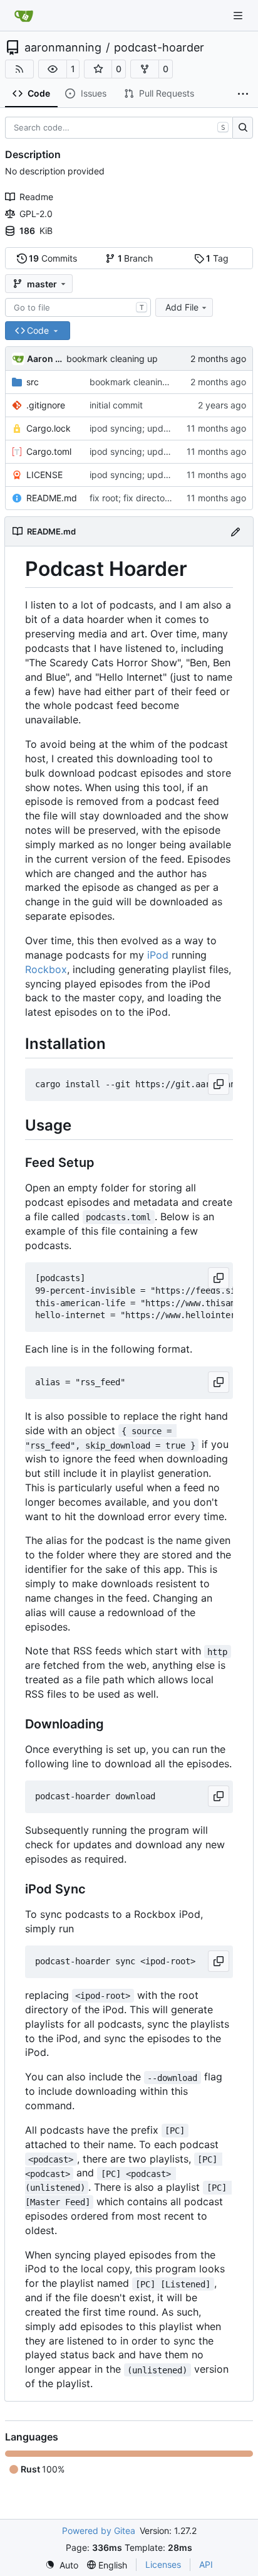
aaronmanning (63, 48)
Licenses (163, 2564)
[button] (53, 69)
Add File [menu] (182, 307)
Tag (217, 258)
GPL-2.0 (36, 214)
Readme (36, 197)
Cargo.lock (49, 428)
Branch (136, 258)
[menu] (62, 2565)
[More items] (243, 94)
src (33, 382)
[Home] (24, 16)
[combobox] (78, 307)
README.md (52, 498)
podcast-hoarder (159, 48)
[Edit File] (235, 531)
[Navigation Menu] (239, 15)
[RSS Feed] (19, 69)
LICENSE (44, 475)
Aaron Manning (44, 359)
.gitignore (46, 405)
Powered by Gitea (99, 2531)
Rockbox (46, 969)
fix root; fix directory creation (149, 498)
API (206, 2564)
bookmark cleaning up (112, 359)
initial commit (116, 405)
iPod (158, 955)
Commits (53, 258)
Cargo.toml (49, 451)
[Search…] (243, 128)
